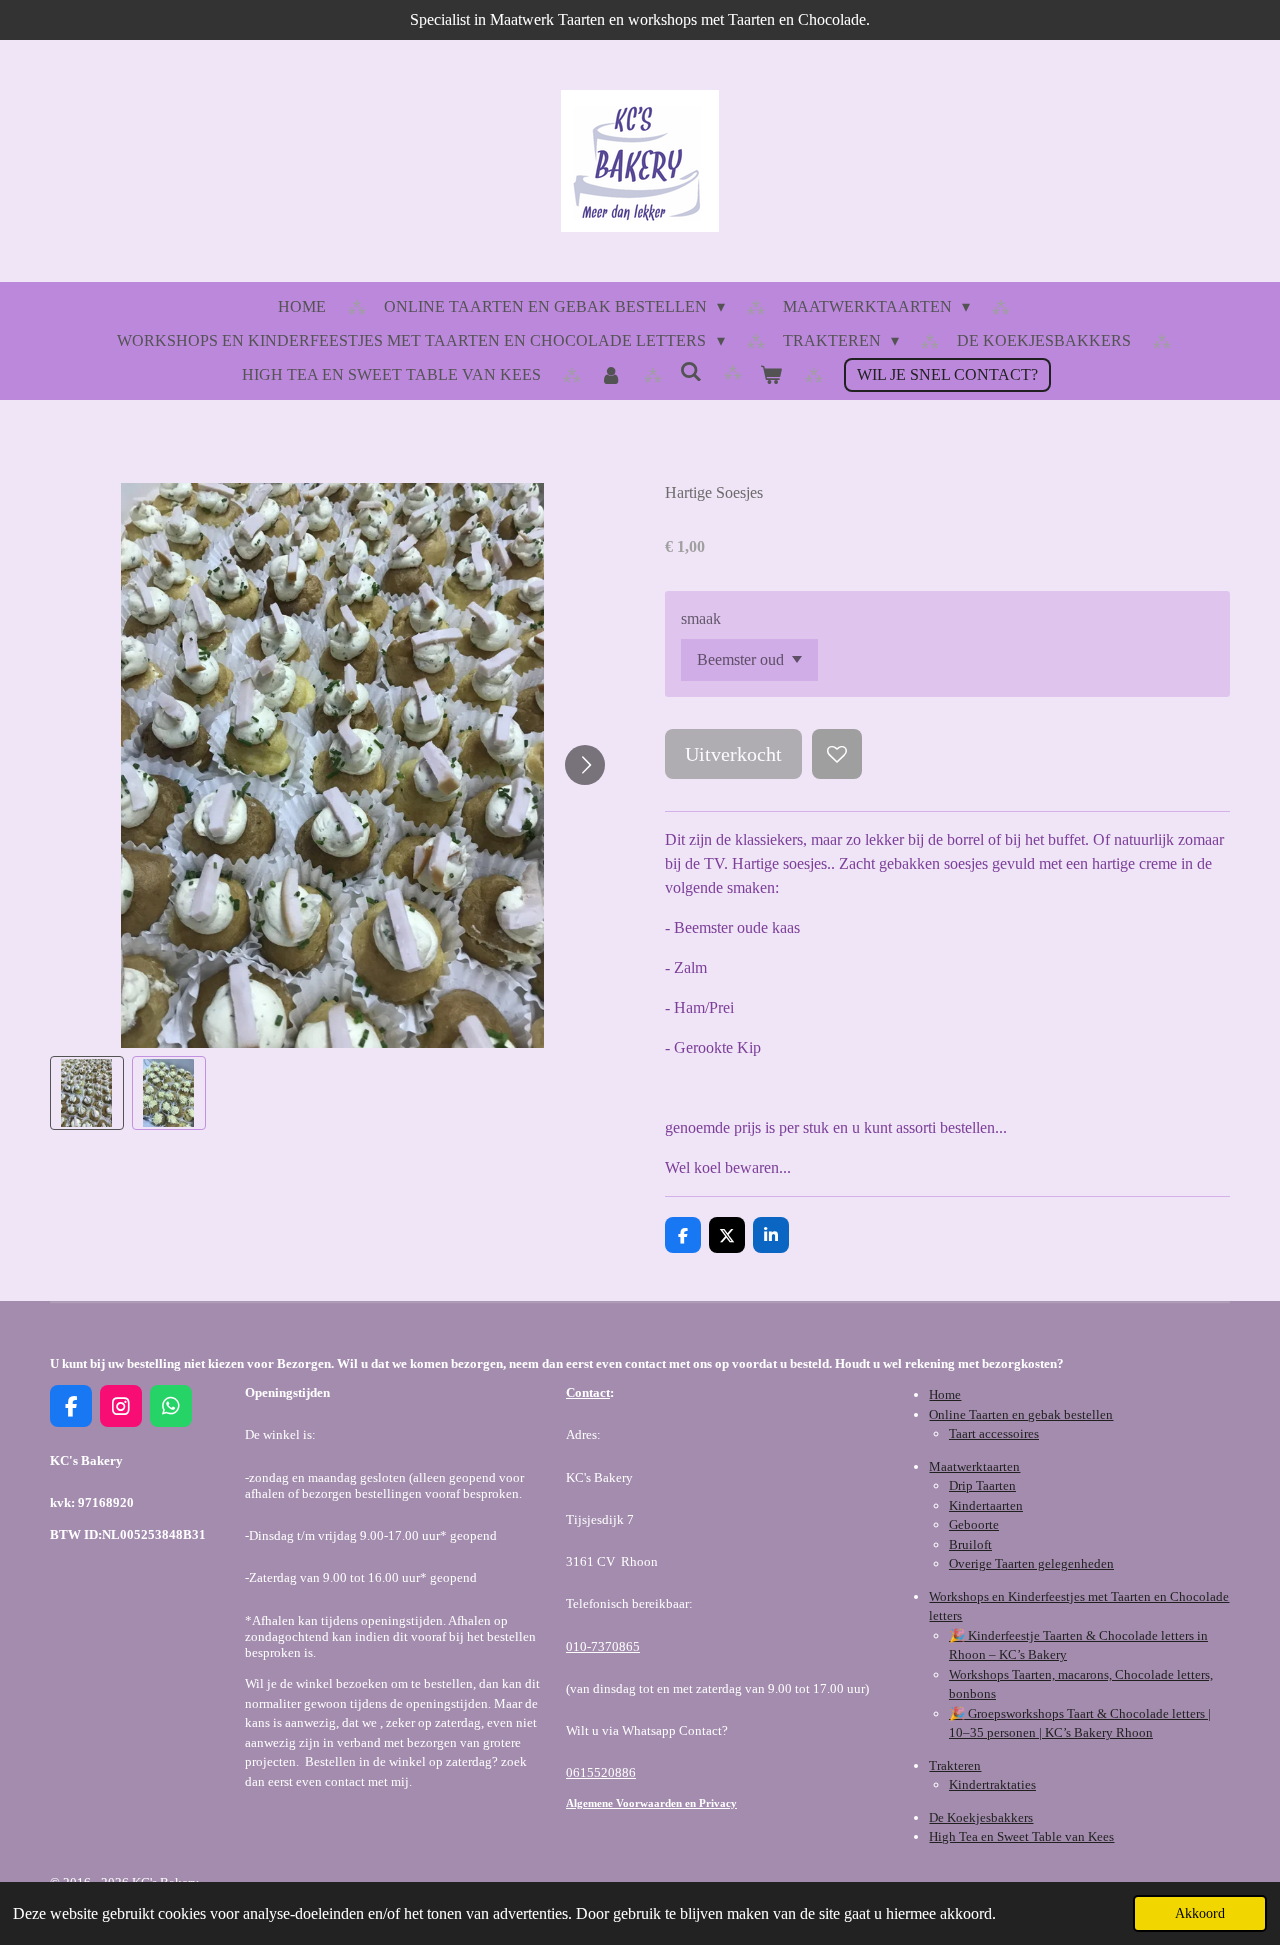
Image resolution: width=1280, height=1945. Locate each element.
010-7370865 (603, 1646)
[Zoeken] (691, 372)
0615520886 (601, 1772)
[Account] (610, 375)
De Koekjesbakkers (981, 1817)
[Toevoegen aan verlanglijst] (837, 754)
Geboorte (974, 1524)
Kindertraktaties (992, 1784)
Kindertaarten (986, 1505)
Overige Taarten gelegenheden (1031, 1563)
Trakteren (955, 1765)
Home (945, 1394)
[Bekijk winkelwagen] (771, 375)
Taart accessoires (994, 1433)
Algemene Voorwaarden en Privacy (651, 1803)
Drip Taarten (982, 1485)
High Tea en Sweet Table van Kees (1021, 1836)
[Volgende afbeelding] (585, 765)
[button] (87, 1093)
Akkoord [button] (1200, 1913)
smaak (701, 618)
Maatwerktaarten (974, 1466)
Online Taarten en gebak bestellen (1021, 1414)
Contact (588, 1392)
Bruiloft (970, 1544)
